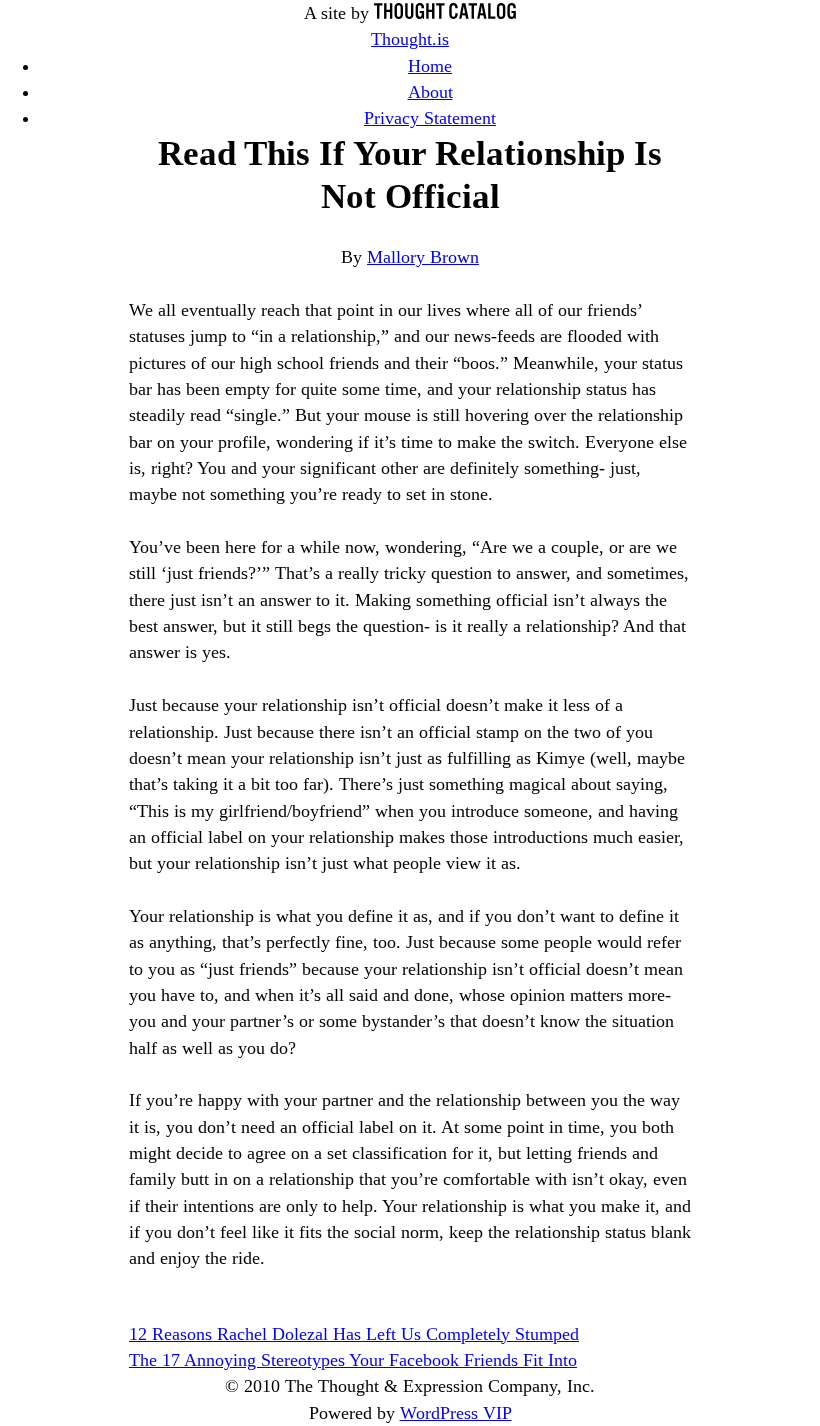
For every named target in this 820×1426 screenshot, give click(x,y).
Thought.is (410, 39)
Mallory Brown (423, 257)
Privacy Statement (430, 118)
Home (430, 66)
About (430, 92)
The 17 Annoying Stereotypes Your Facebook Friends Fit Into (353, 1360)
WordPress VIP (456, 1413)
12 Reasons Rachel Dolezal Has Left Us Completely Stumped (354, 1334)
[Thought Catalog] (445, 13)
